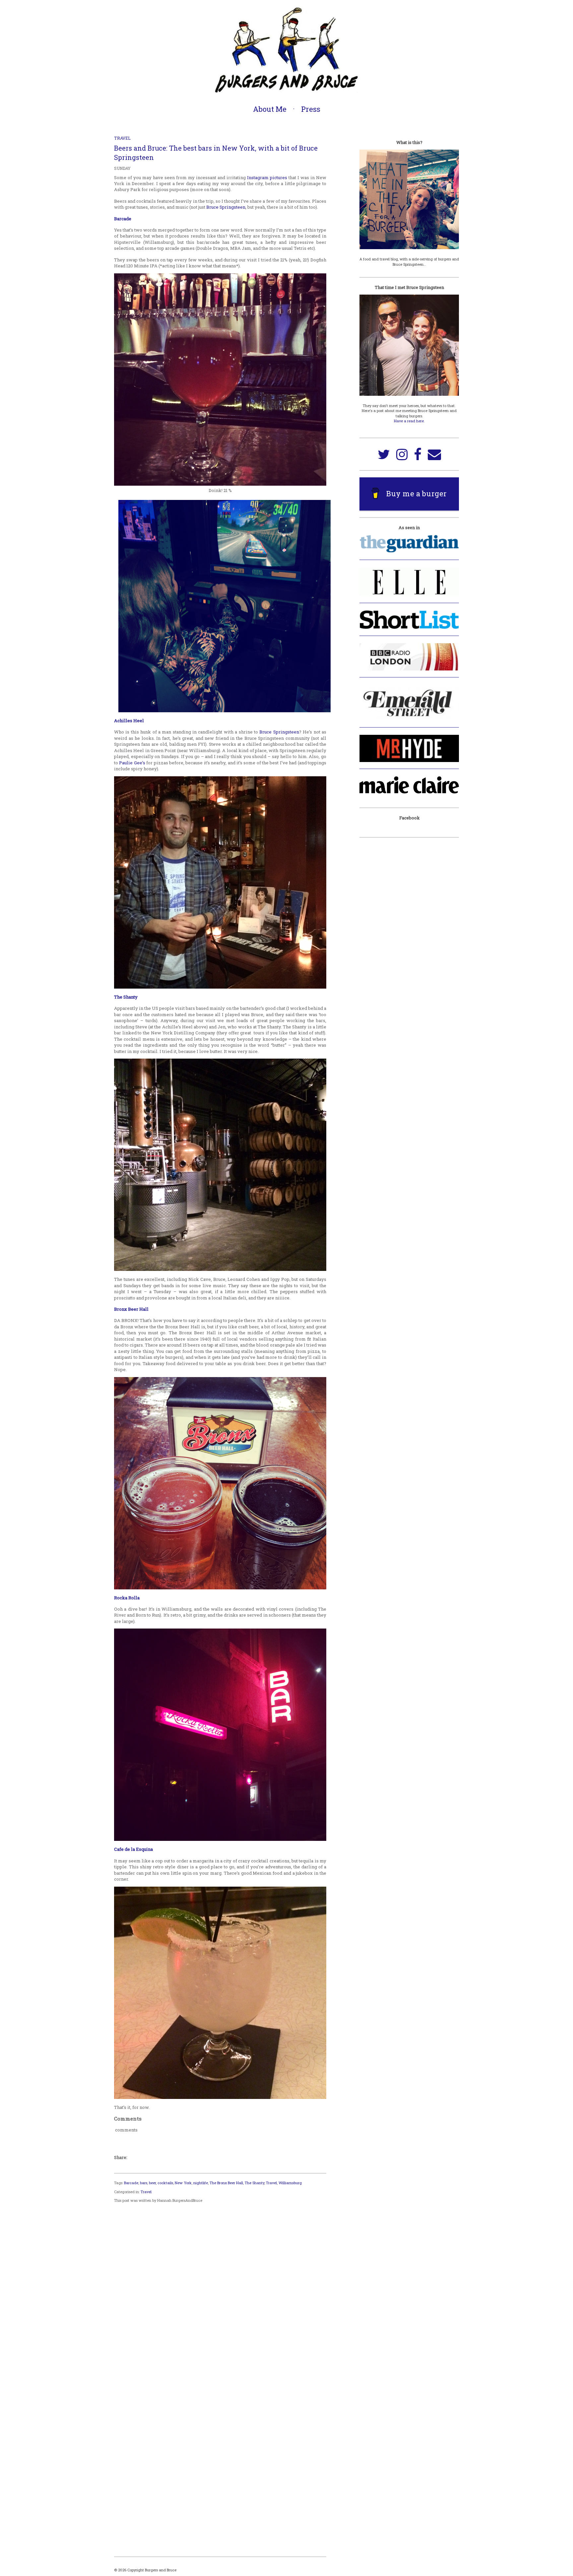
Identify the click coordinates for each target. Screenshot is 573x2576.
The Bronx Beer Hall (226, 2183)
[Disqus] (220, 2290)
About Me (270, 109)
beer (152, 2183)
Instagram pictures (267, 177)
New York (183, 2183)
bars (144, 2183)
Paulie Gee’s (132, 763)
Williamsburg (290, 2183)
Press (311, 109)
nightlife (201, 2183)
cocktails (165, 2183)
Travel (122, 138)
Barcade (123, 219)
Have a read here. (409, 421)
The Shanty (255, 2183)
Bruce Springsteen (226, 207)
